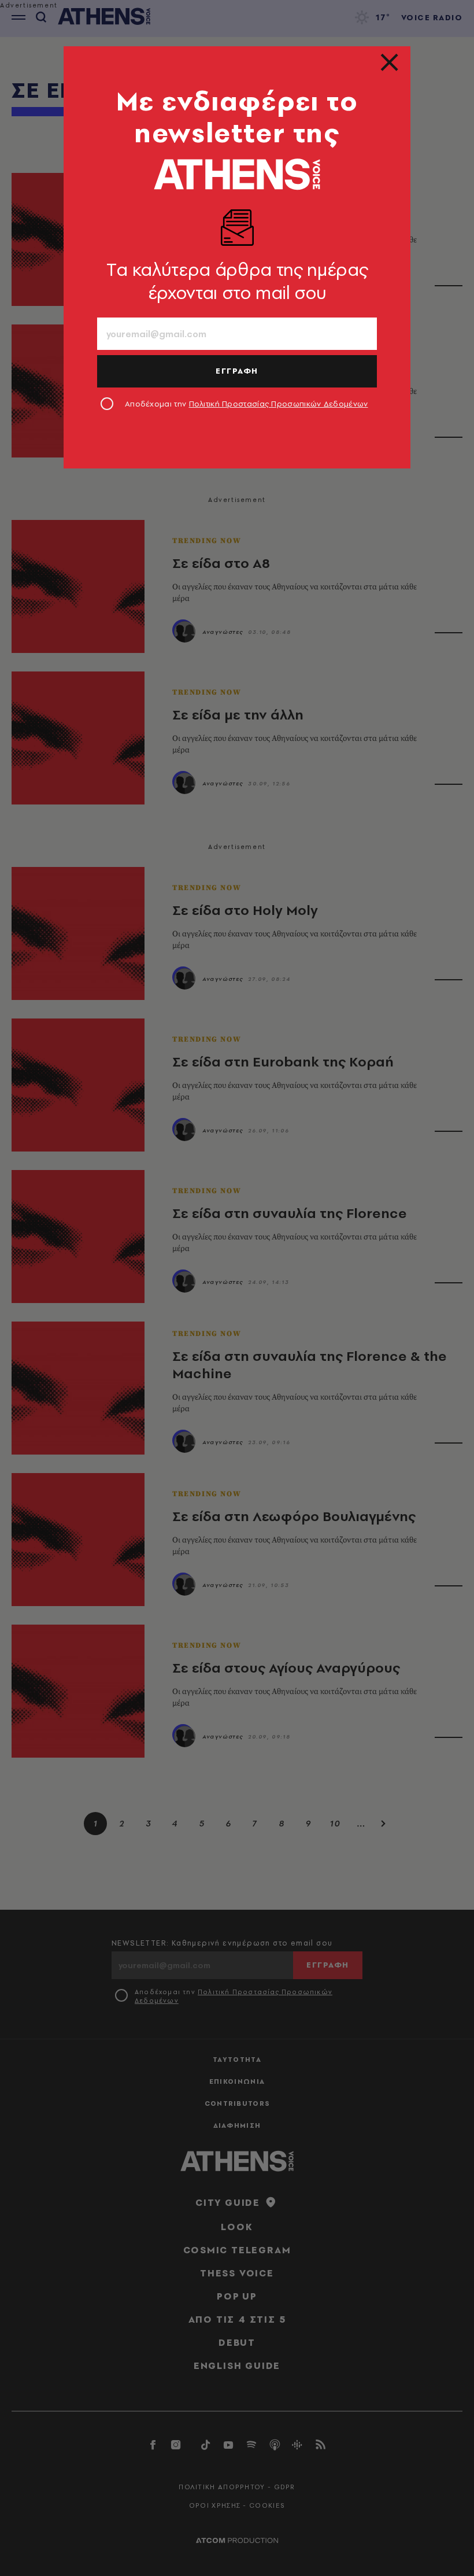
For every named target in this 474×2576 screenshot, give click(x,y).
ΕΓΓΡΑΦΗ (237, 371)
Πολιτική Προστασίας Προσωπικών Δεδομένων (279, 404)
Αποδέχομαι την (247, 404)
